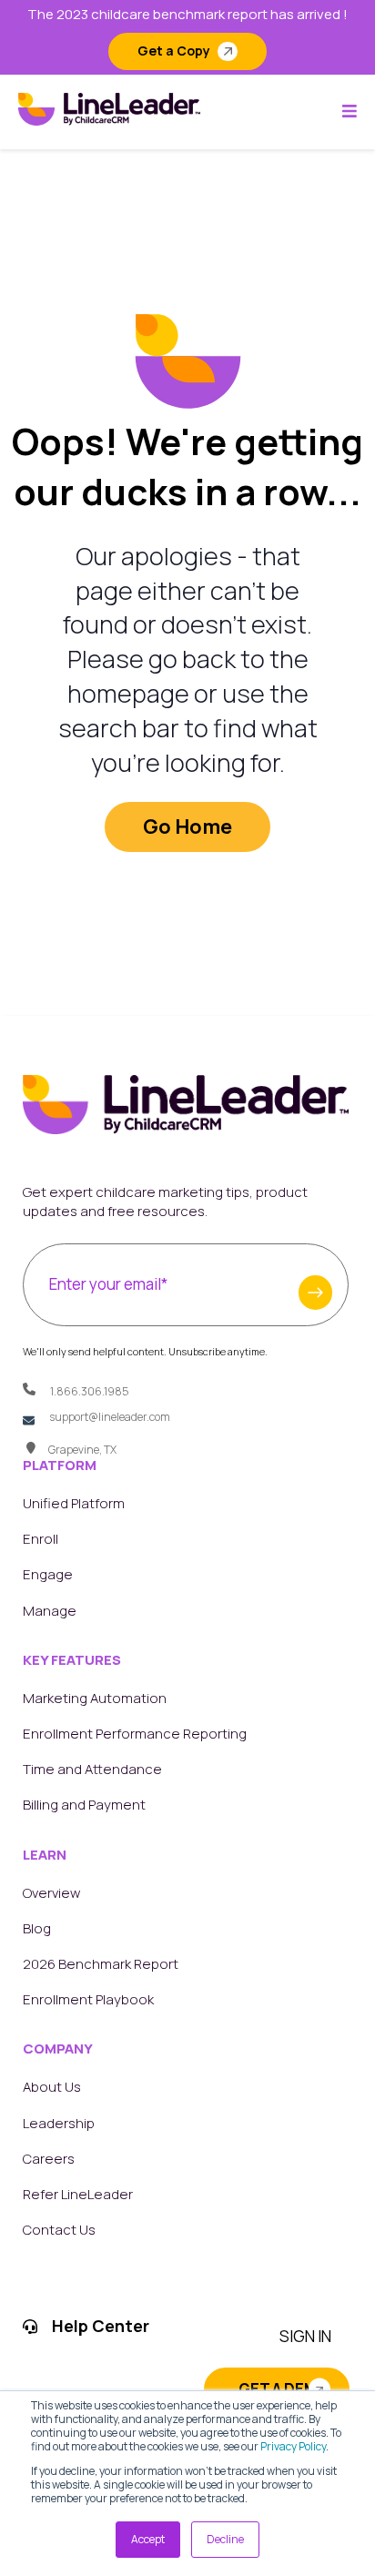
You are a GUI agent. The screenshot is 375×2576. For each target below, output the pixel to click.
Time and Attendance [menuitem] (92, 1769)
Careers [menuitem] (49, 2159)
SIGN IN (305, 2336)
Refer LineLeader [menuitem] (78, 2194)
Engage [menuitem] (48, 1574)
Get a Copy (174, 51)
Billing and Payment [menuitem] (84, 1805)
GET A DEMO (284, 2389)
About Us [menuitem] (52, 2087)
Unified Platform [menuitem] (74, 1503)
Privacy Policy (293, 2446)
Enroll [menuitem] (41, 1539)
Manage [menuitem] (50, 1611)
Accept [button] (148, 2539)
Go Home (187, 827)
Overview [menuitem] (51, 1893)
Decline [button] (225, 2539)
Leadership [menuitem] (59, 2123)
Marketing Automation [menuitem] (95, 1698)
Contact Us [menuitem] (59, 2230)
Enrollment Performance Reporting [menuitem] (135, 1734)
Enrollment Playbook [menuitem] (88, 1999)
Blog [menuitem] (37, 1928)
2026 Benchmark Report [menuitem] (101, 1964)
